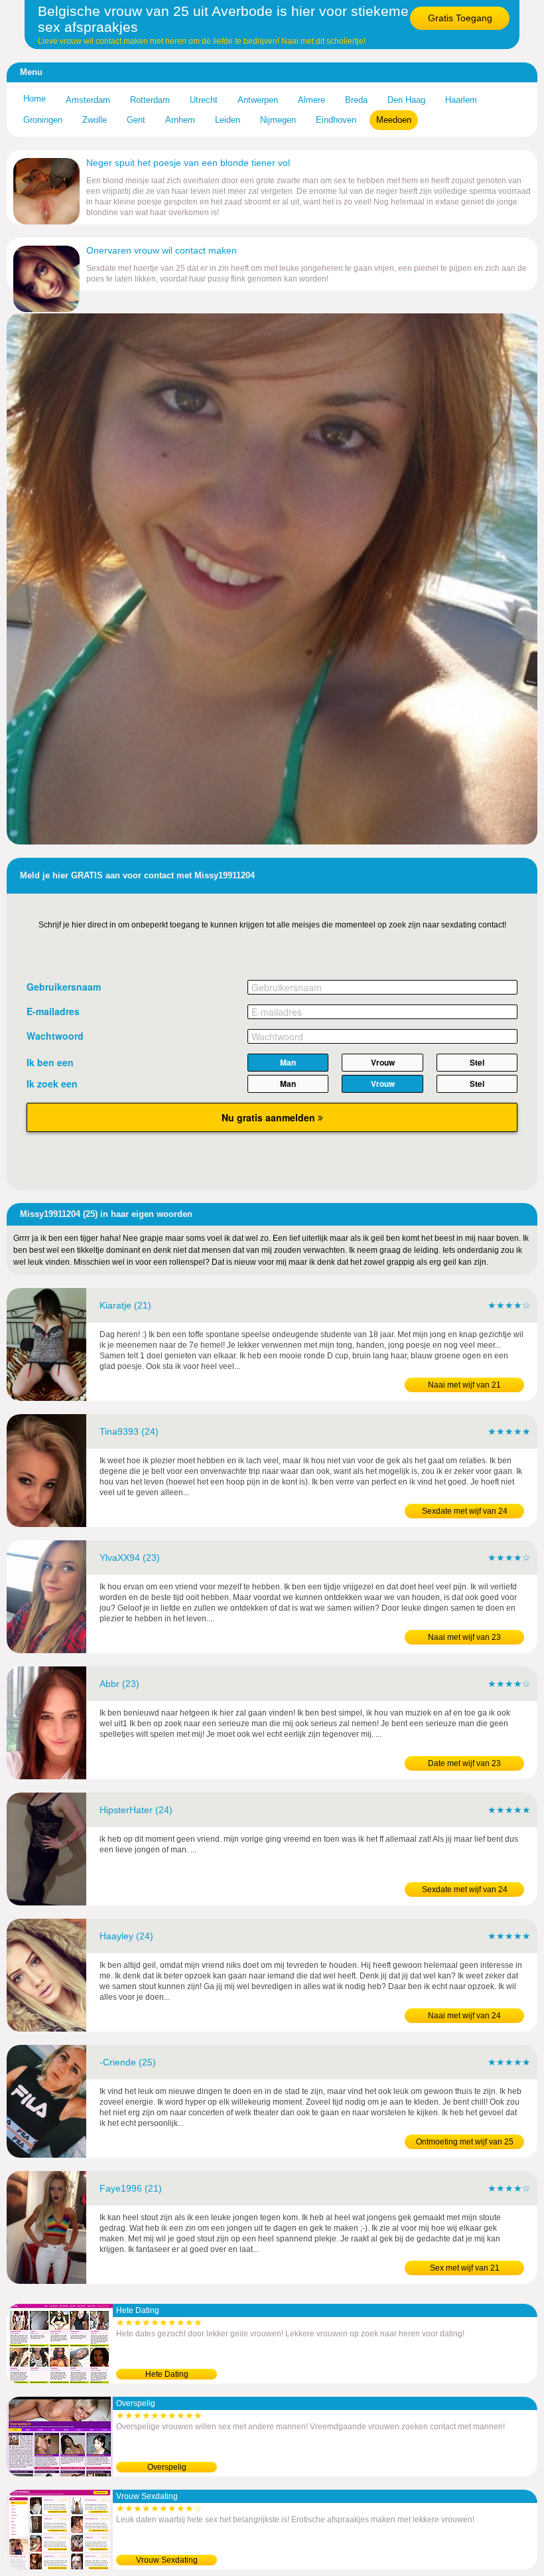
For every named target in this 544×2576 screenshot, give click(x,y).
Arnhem (180, 120)
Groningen (43, 120)
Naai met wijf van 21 (464, 1385)
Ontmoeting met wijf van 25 (465, 2142)
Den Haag (406, 100)
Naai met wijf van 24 (464, 2016)
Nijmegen (278, 120)
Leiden (228, 120)
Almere (311, 100)
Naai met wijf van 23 (464, 1637)
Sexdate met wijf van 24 (465, 1511)
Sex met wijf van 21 (465, 2268)
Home (34, 99)
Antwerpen (258, 100)
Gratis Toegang (460, 18)
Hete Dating (167, 2374)
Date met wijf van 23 (464, 1763)
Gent (136, 120)
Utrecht (204, 100)
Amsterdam (88, 100)
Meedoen (394, 120)
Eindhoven (336, 120)
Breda (356, 100)
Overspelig (167, 2467)
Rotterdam (150, 100)
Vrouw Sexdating (167, 2560)
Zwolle (95, 120)
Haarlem (461, 100)
